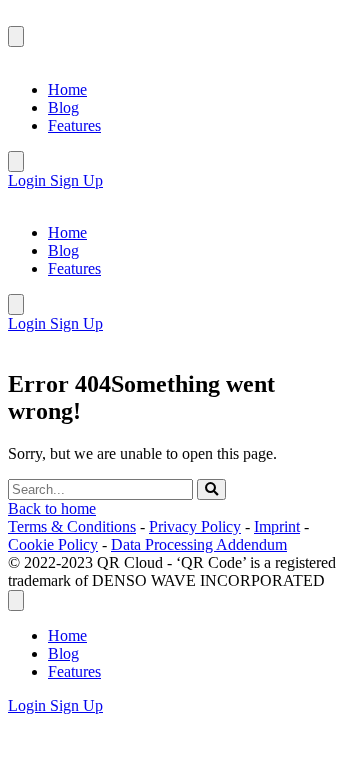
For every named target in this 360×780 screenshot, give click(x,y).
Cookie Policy (53, 544)
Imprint (277, 526)
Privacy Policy (195, 526)
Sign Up (76, 180)
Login (29, 180)
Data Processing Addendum (199, 544)
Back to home (52, 508)
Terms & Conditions (72, 526)
